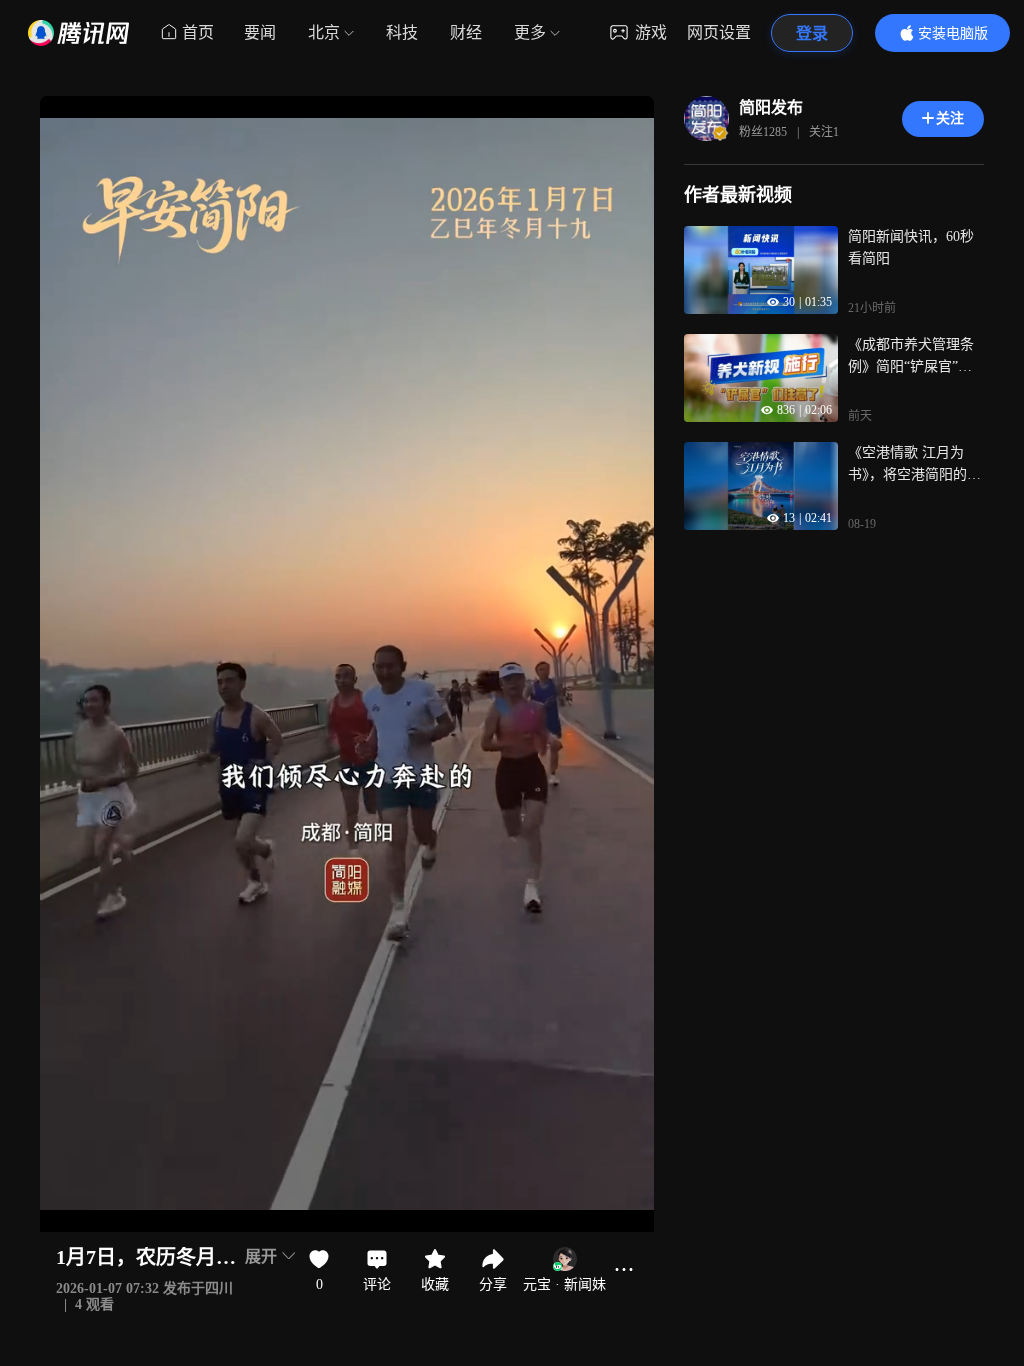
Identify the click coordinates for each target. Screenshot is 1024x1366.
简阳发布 (771, 107)
